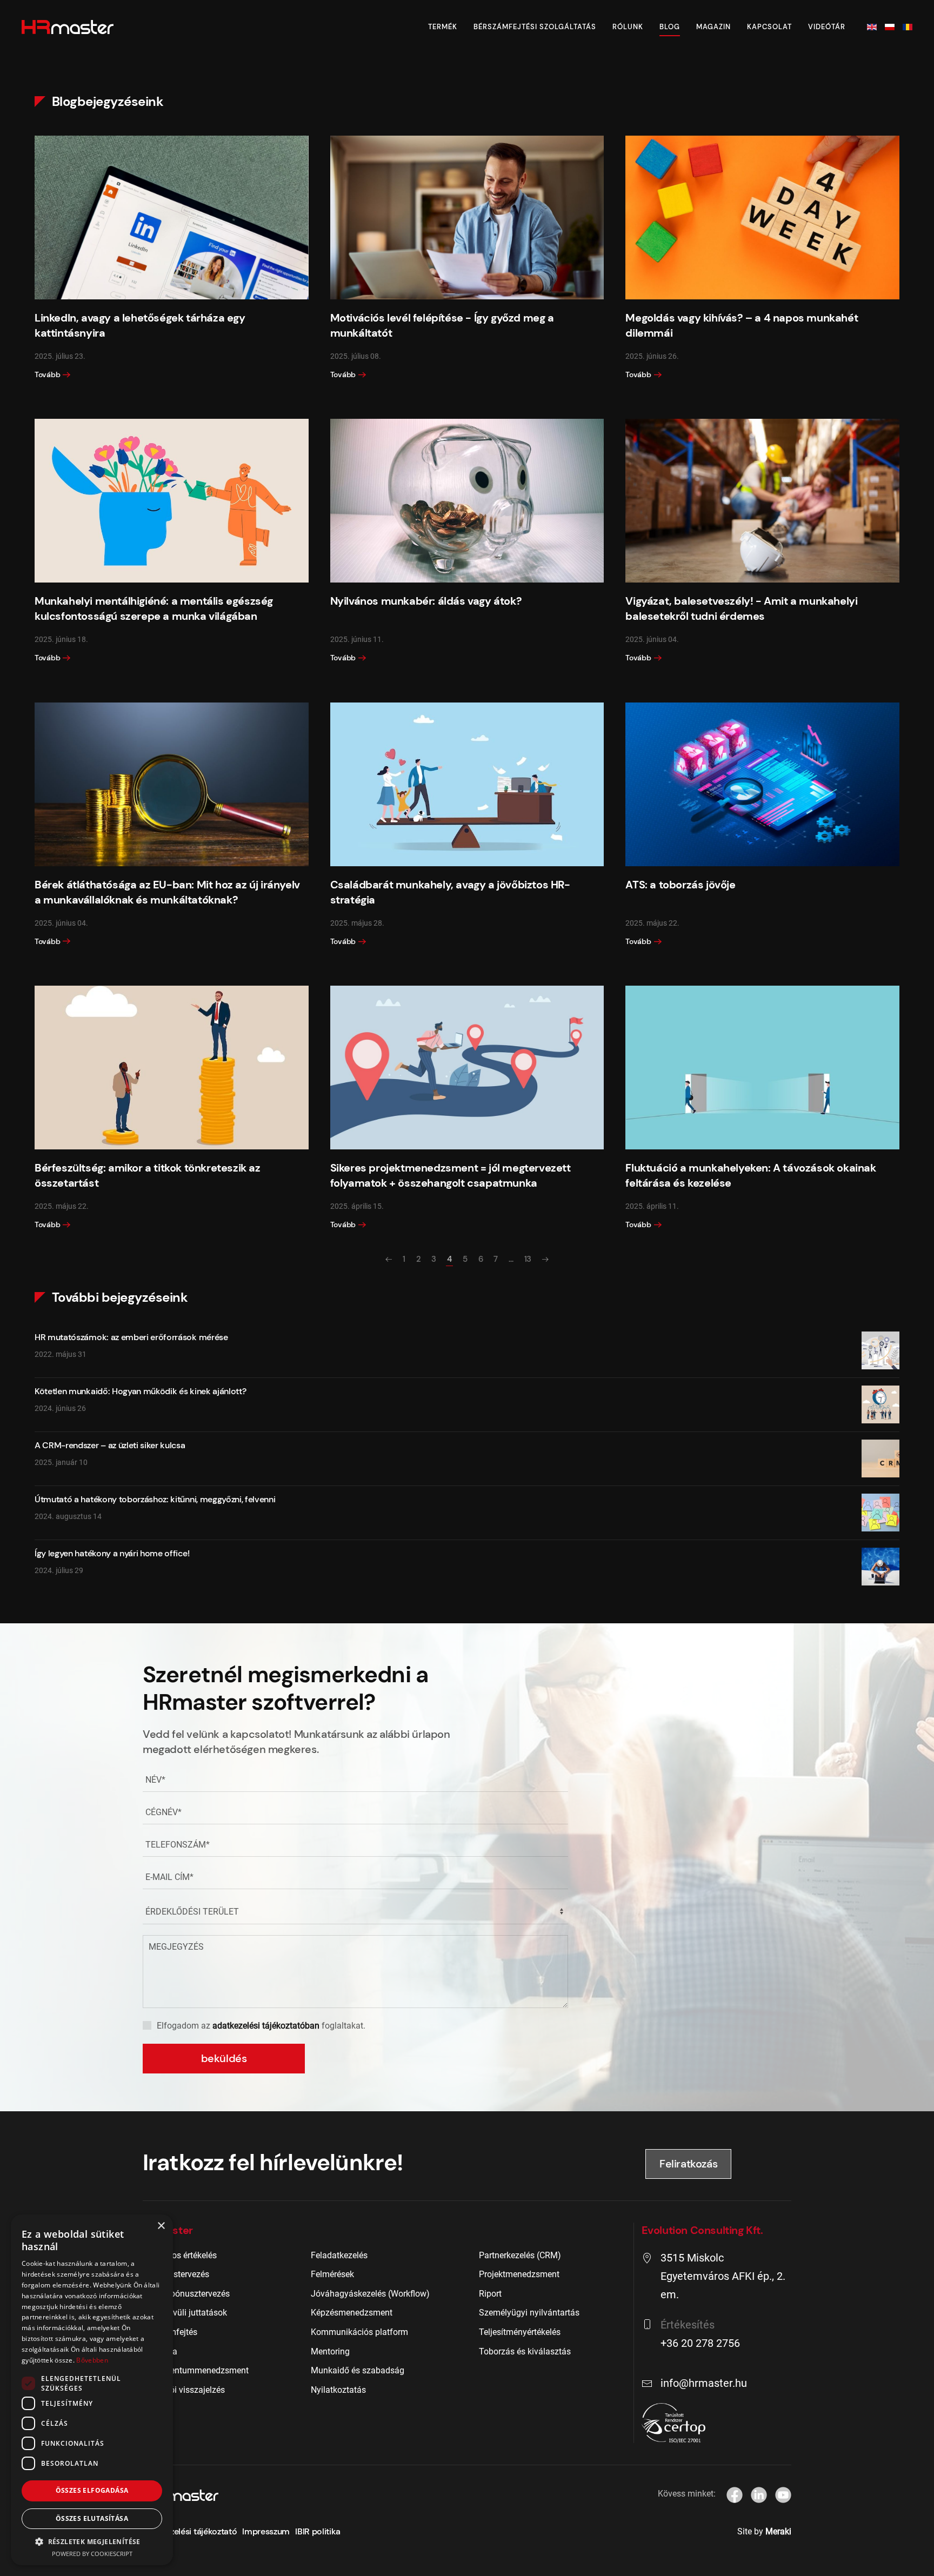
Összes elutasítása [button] (92, 2518)
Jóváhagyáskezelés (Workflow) (370, 2294)
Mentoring (330, 2351)
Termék (443, 27)
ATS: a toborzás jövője (680, 885)
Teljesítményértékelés (520, 2332)
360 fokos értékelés (180, 2255)
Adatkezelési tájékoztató (190, 2531)
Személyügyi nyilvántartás (529, 2313)
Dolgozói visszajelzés (184, 2390)
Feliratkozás (688, 2164)
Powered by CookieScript (92, 2554)
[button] (92, 2541)
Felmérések (332, 2274)
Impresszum (266, 2531)
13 (528, 1259)
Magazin (713, 27)
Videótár (827, 27)
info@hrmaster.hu (704, 2383)
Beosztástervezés (176, 2274)
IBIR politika (318, 2531)
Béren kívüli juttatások (185, 2313)
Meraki (778, 2531)
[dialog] (92, 2390)
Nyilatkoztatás (338, 2390)
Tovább (47, 374)
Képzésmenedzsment (352, 2313)
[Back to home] (68, 27)
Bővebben (92, 2360)
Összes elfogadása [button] (92, 2490)
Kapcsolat (769, 27)
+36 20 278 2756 (700, 2343)
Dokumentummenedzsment (196, 2370)
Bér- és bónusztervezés (186, 2294)
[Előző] (389, 1259)
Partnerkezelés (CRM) (520, 2255)
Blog (670, 27)
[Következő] (545, 1259)
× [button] (161, 2226)
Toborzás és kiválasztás (525, 2351)
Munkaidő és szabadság (358, 2370)
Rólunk (628, 27)
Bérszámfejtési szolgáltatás (535, 27)
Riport (490, 2294)
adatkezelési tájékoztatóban (266, 2026)
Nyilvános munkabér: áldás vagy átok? (426, 601)
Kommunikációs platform (359, 2332)
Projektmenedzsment (519, 2274)
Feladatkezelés (339, 2255)
